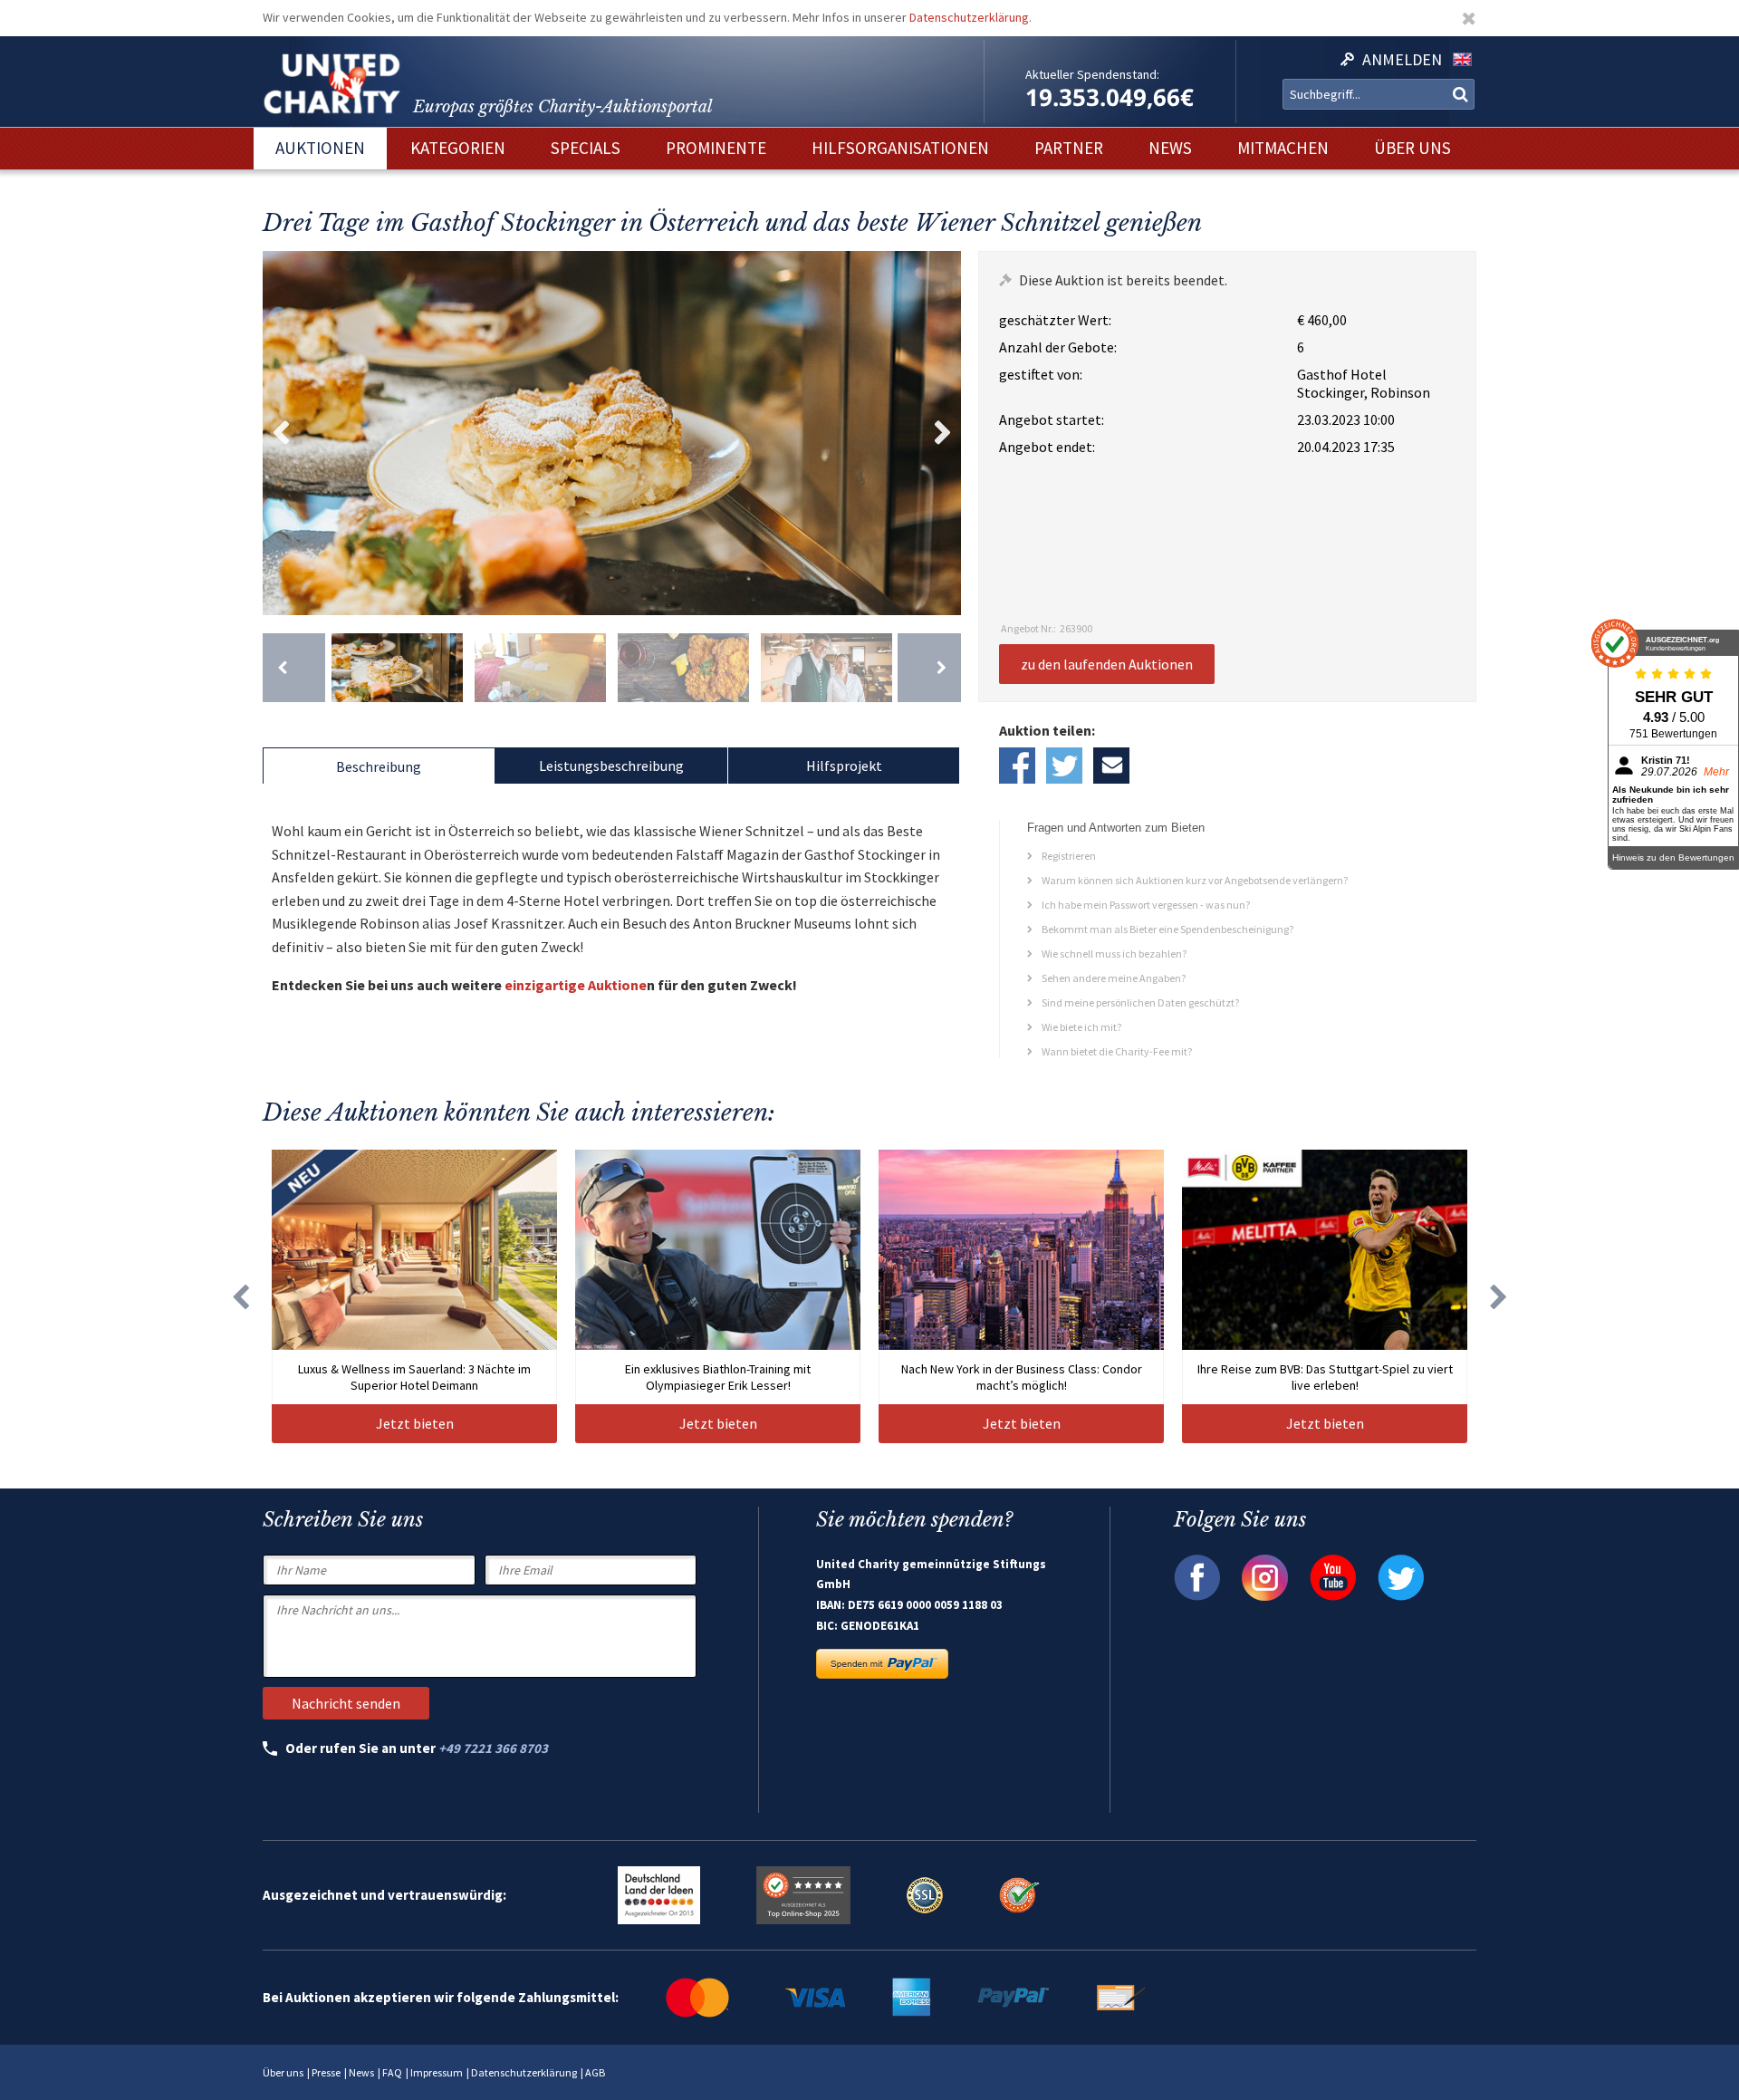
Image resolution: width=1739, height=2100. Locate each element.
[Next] (929, 668)
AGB (595, 2072)
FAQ (392, 2072)
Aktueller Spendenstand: (1092, 74)
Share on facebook (1017, 766)
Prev (281, 433)
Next (943, 433)
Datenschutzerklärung (969, 17)
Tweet (1064, 766)
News (361, 2072)
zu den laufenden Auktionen (1107, 664)
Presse (326, 2072)
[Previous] (294, 668)
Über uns (283, 2072)
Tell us (1111, 766)
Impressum (437, 2072)
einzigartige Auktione (576, 985)
